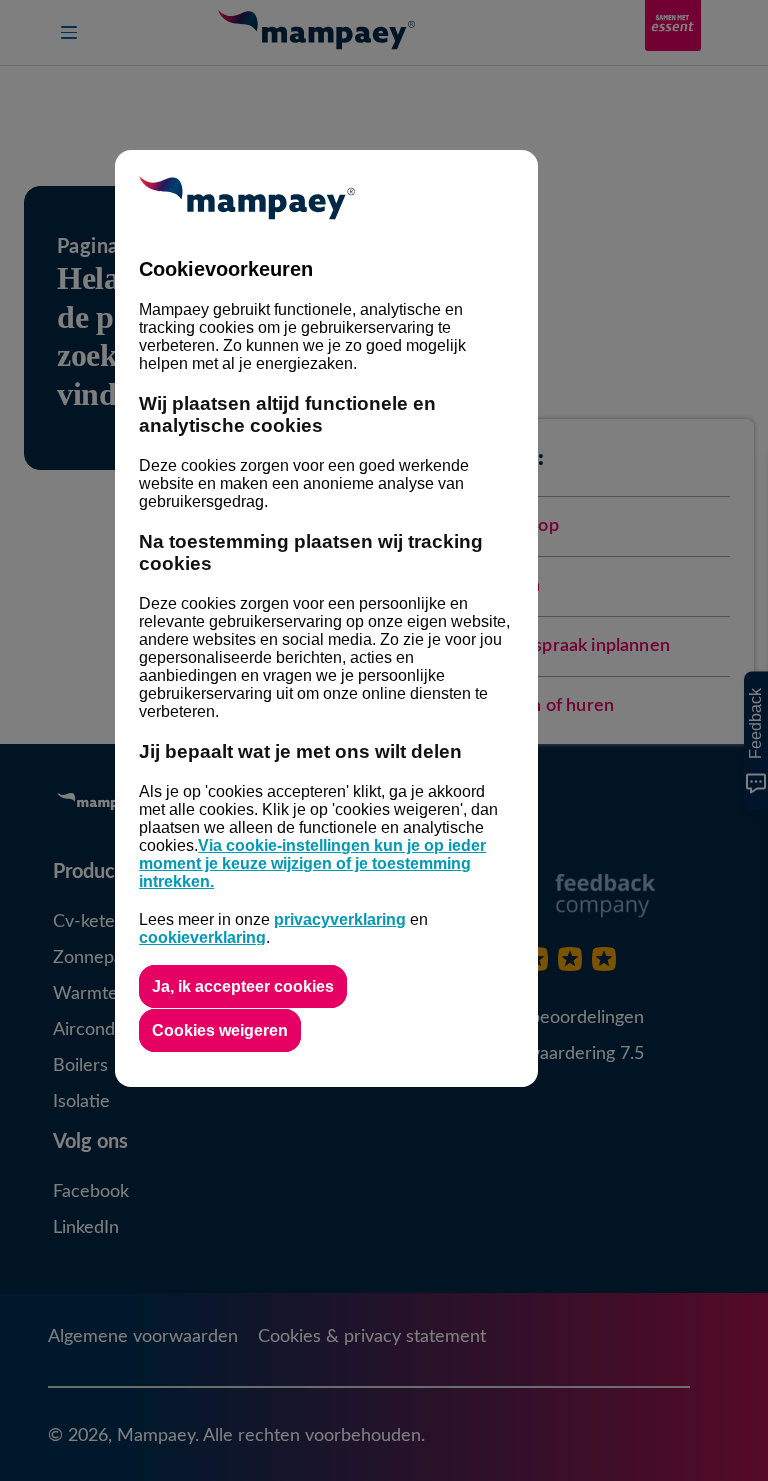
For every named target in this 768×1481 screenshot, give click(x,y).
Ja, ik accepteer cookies (243, 986)
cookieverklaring (202, 937)
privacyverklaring (340, 919)
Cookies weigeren (220, 1030)
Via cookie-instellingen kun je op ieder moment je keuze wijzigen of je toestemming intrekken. (312, 863)
